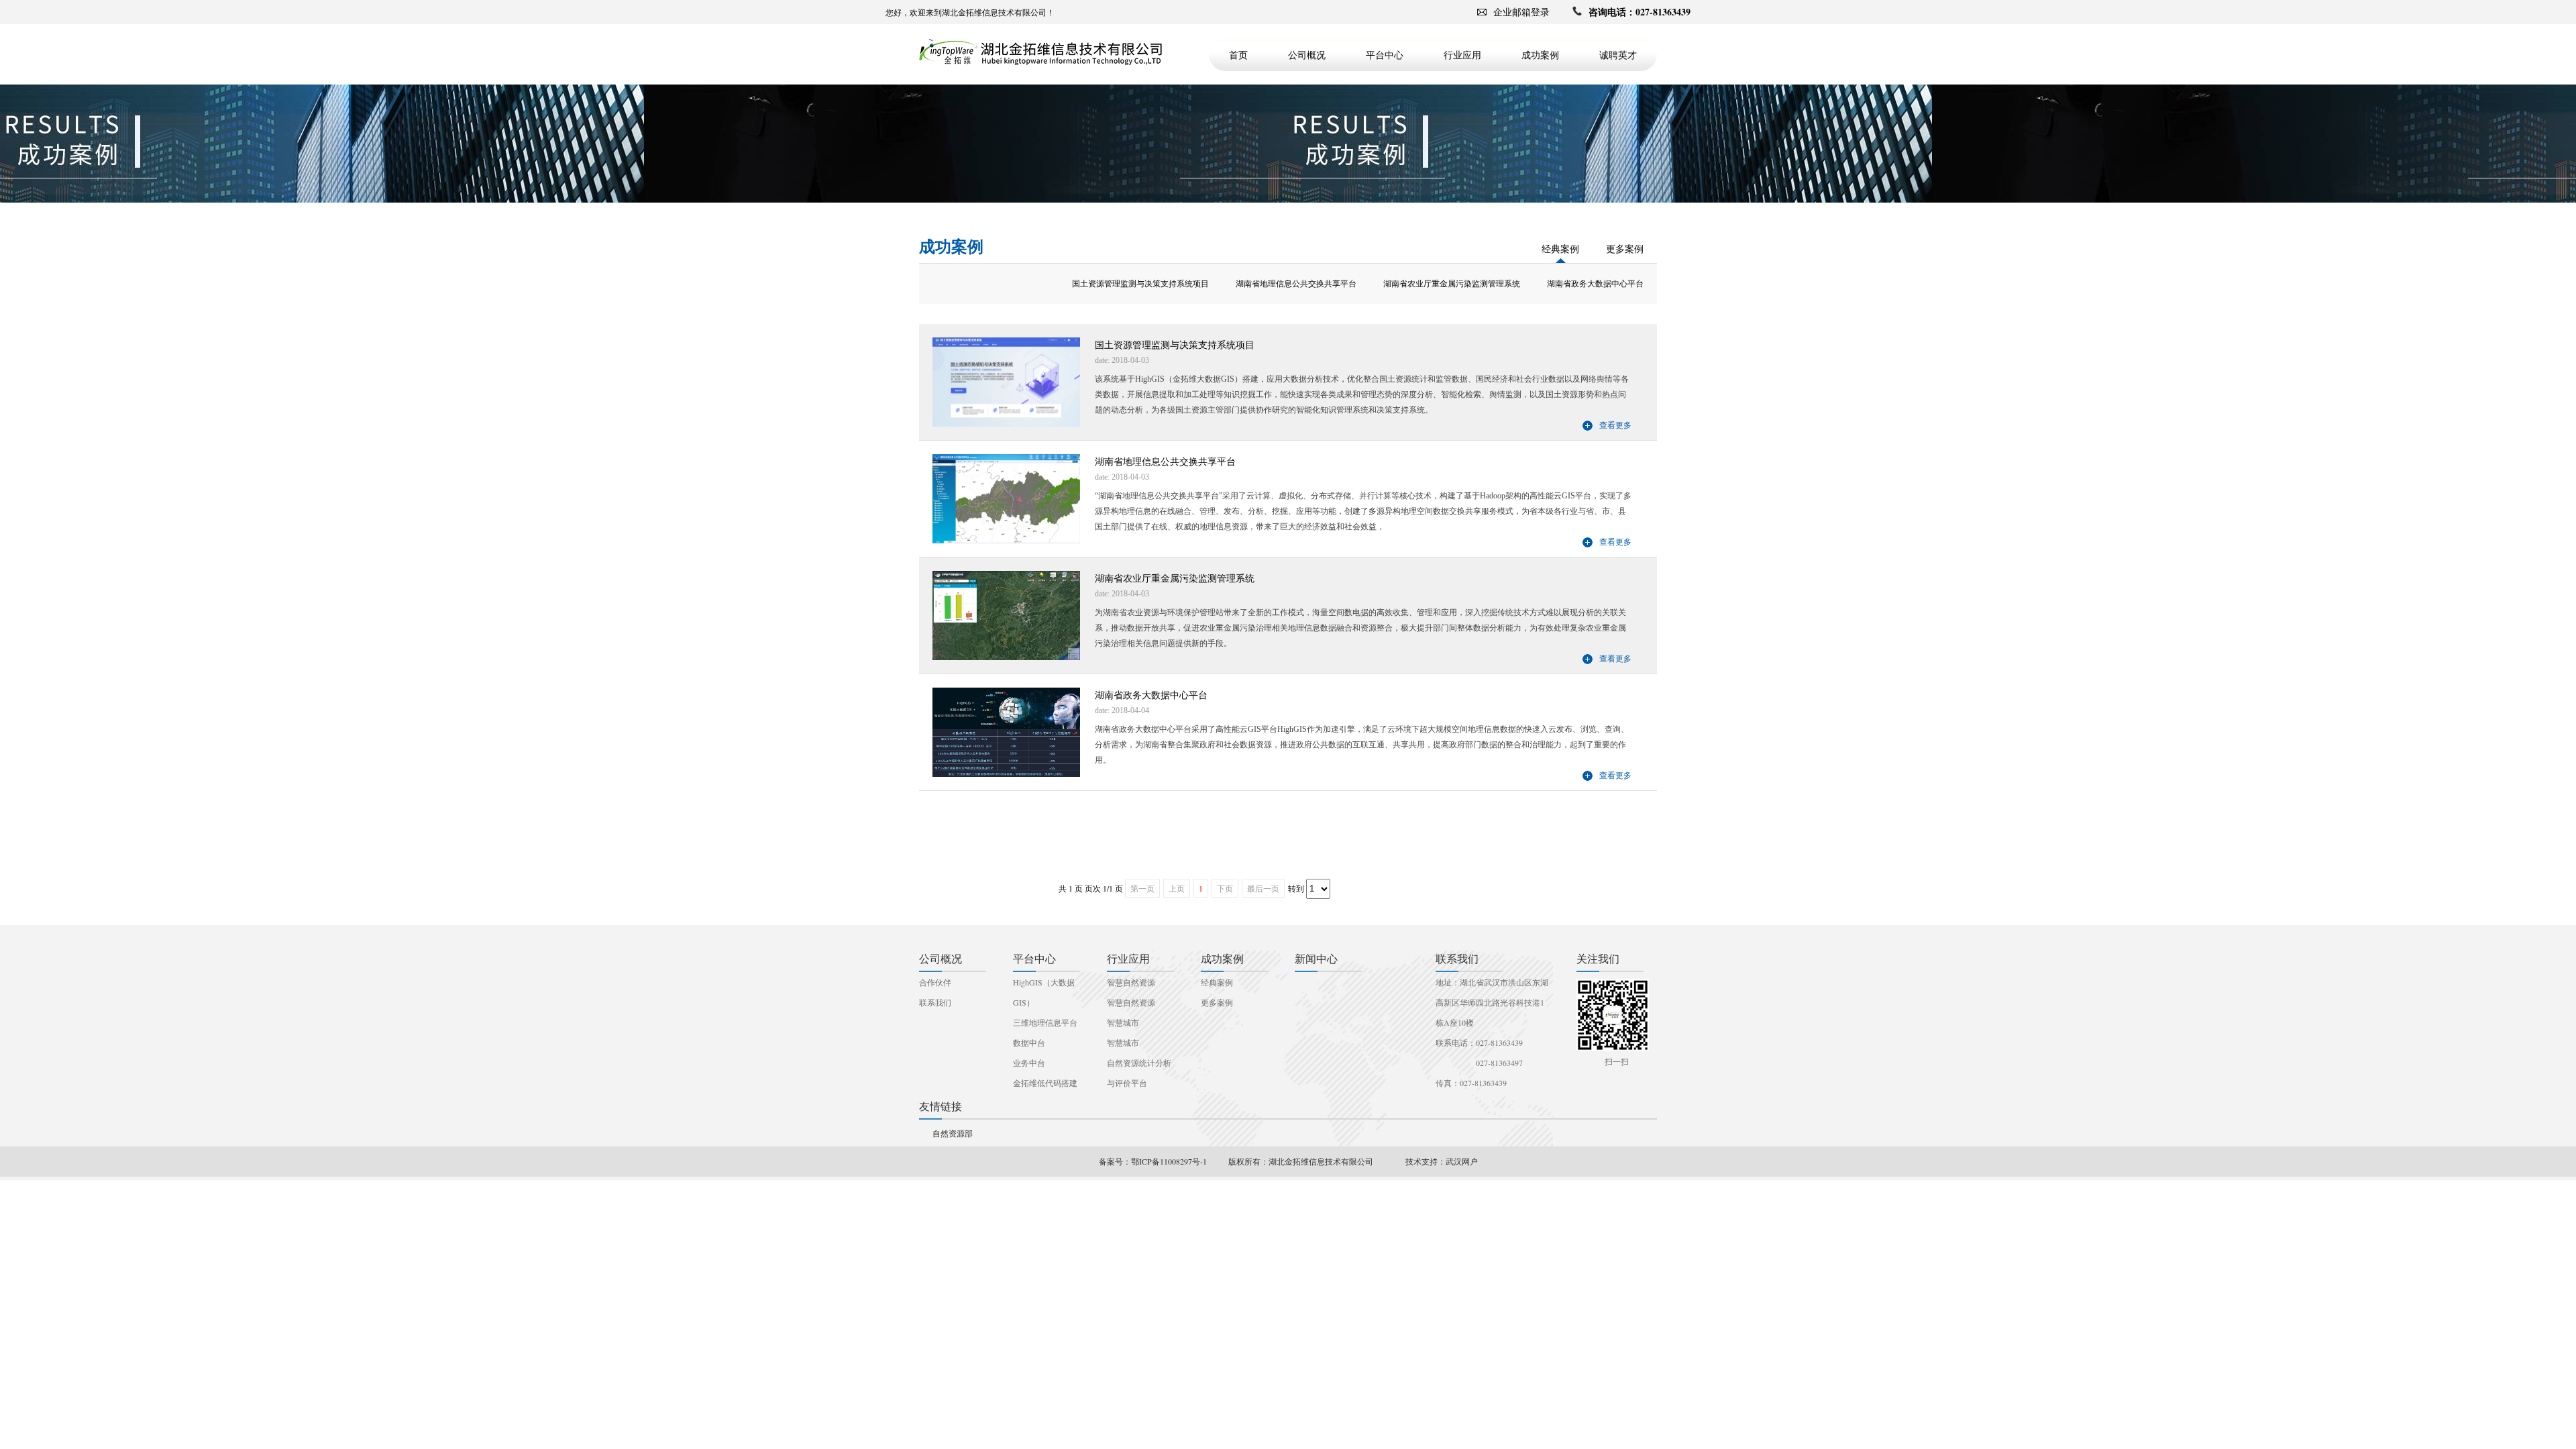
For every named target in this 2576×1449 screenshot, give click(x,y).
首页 (1238, 55)
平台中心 (1385, 55)
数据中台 (1029, 1042)
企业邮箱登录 (1521, 12)
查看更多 (1615, 425)
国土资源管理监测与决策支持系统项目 (1140, 284)
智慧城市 (1123, 1022)
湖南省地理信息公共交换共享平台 (1296, 284)
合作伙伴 (935, 982)
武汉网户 (1462, 1161)
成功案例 (1540, 55)
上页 (1177, 888)
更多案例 (1625, 249)
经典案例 (1560, 249)
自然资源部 (953, 1133)
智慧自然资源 (1131, 982)
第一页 (1142, 888)
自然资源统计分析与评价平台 (1139, 1073)
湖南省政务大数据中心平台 (1595, 284)
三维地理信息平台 (1045, 1022)
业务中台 (1029, 1063)
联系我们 (935, 1002)
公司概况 (1307, 55)
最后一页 (1263, 888)
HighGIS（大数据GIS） (1044, 992)
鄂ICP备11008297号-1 (1169, 1161)
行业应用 (1462, 55)
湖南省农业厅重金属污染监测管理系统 (1452, 284)
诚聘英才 (1618, 55)
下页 (1225, 888)
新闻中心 (1316, 958)
